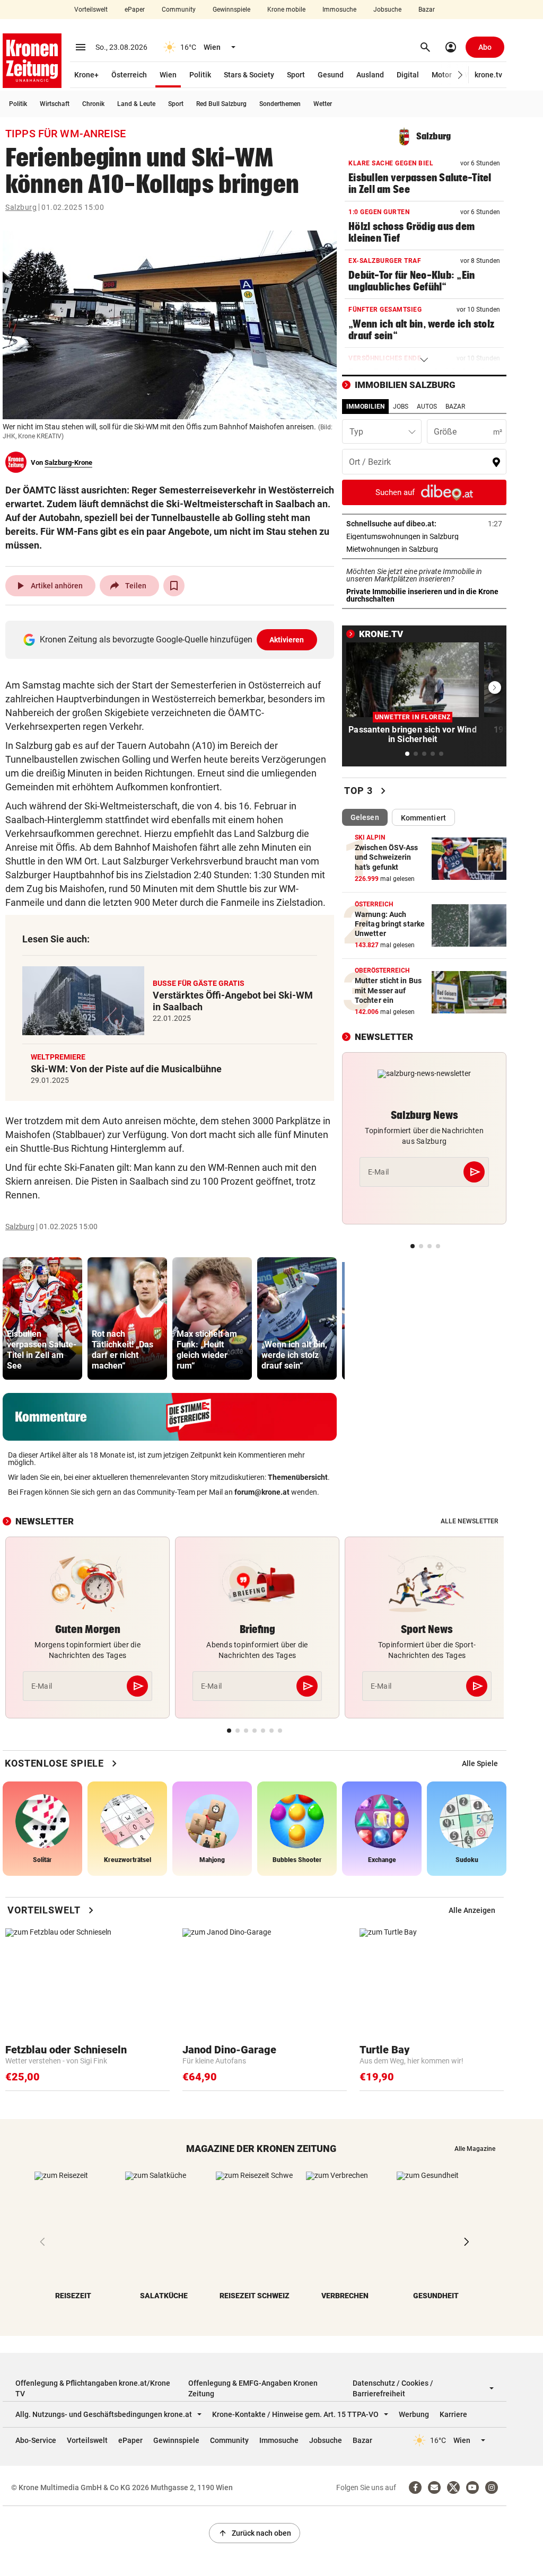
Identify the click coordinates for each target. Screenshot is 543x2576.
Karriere (453, 2414)
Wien (168, 75)
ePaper (135, 10)
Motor (442, 75)
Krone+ (86, 75)
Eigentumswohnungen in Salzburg (424, 536)
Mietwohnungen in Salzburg (424, 549)
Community (179, 10)
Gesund (331, 75)
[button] (461, 75)
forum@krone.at (262, 1492)
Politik (200, 75)
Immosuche (339, 10)
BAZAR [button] (455, 407)
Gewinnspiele (231, 10)
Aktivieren (287, 640)
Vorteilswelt (91, 10)
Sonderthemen (280, 104)
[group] (42, 1318)
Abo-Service (36, 2440)
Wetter (323, 104)
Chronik (93, 104)
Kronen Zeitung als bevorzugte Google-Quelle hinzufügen (172, 639)
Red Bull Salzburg (221, 104)
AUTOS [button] (427, 407)
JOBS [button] (401, 407)
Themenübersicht (298, 1477)
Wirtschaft (55, 104)
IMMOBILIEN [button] (365, 407)
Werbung (414, 2414)
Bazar (427, 10)
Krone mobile (286, 10)
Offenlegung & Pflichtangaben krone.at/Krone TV (93, 2388)
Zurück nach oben (255, 2533)
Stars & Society (249, 75)
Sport (296, 75)
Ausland (370, 75)
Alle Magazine (475, 2149)
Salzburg (21, 207)
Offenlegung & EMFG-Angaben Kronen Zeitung (253, 2388)
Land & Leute (136, 104)
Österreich (129, 75)
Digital (408, 75)
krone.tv (488, 75)
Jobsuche (387, 10)
